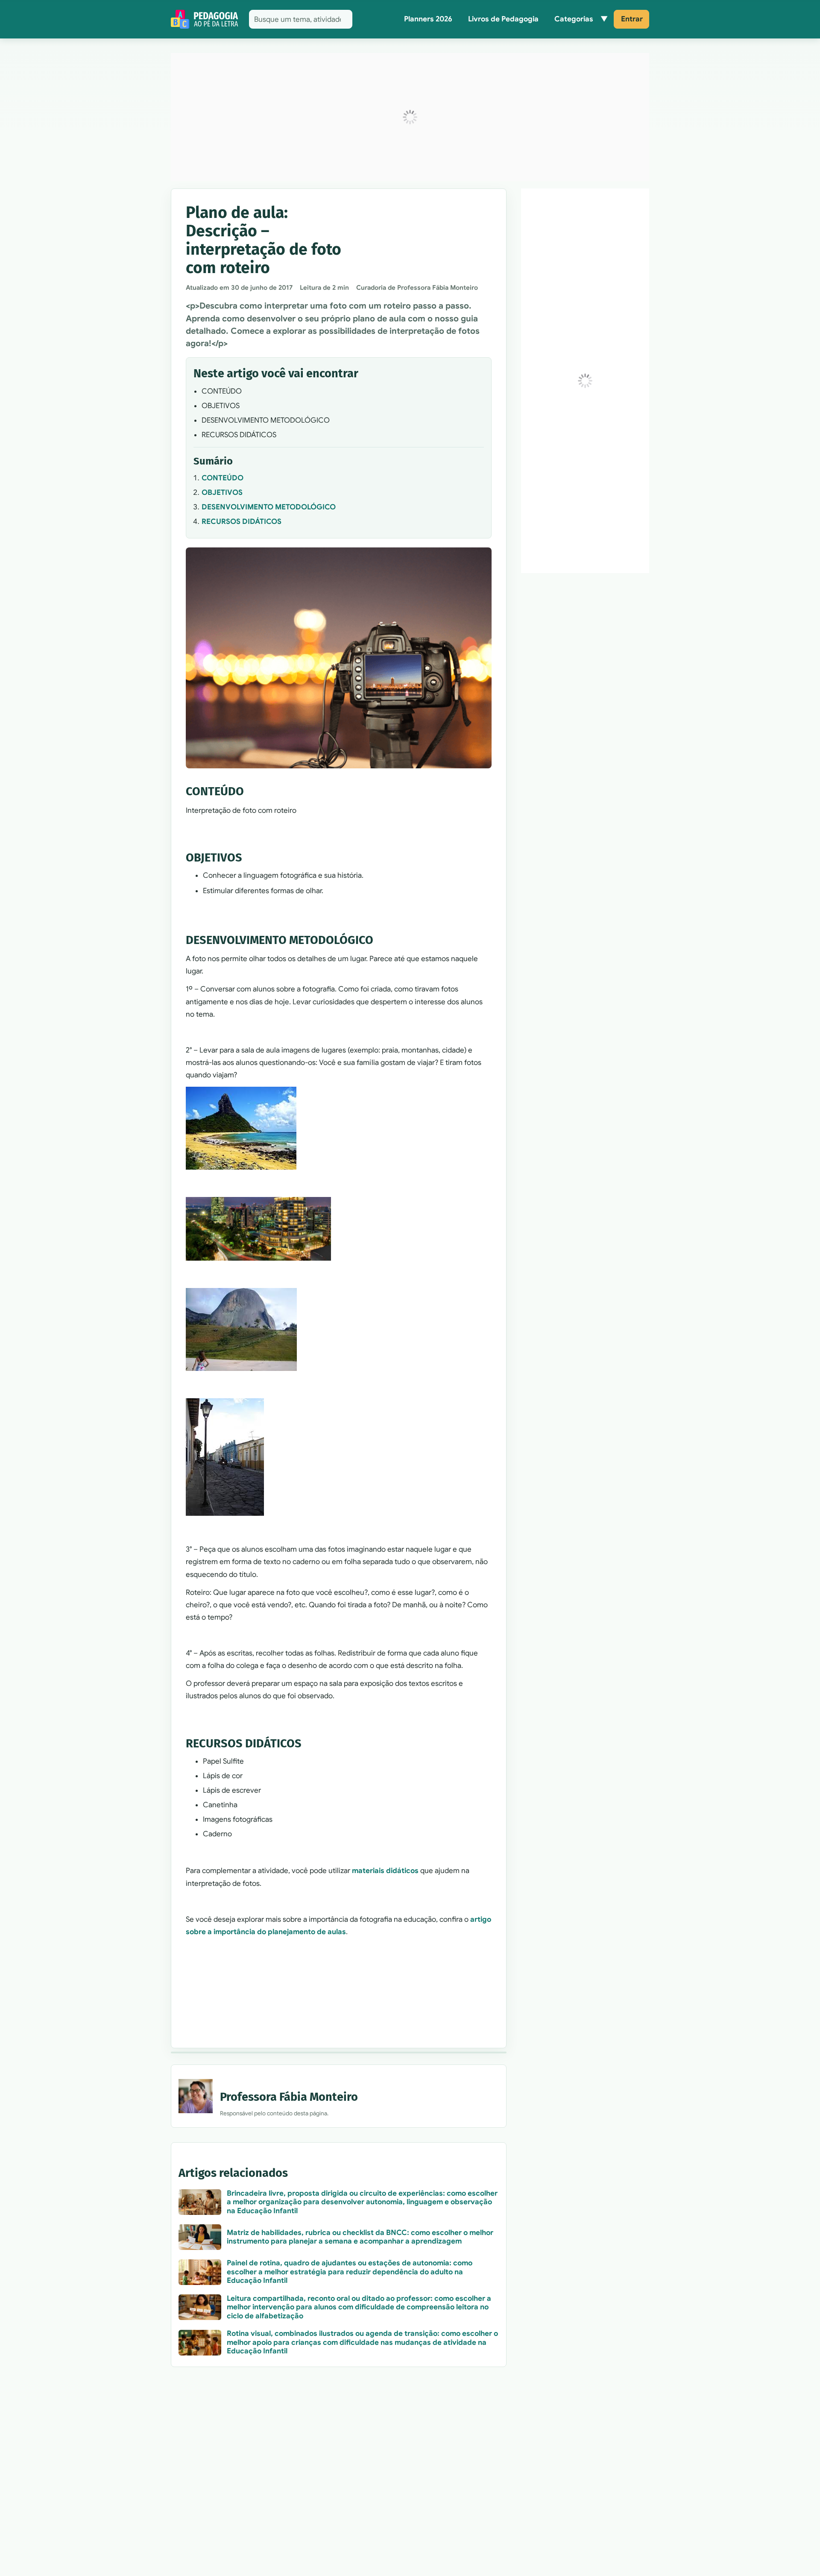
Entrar (632, 19)
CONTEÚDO (223, 478)
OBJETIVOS (222, 493)
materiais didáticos (385, 1871)
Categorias (574, 19)
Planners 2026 (428, 19)
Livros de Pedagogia (503, 19)
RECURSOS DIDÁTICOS (242, 522)
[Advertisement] (410, 117)
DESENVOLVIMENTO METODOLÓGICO (269, 507)
